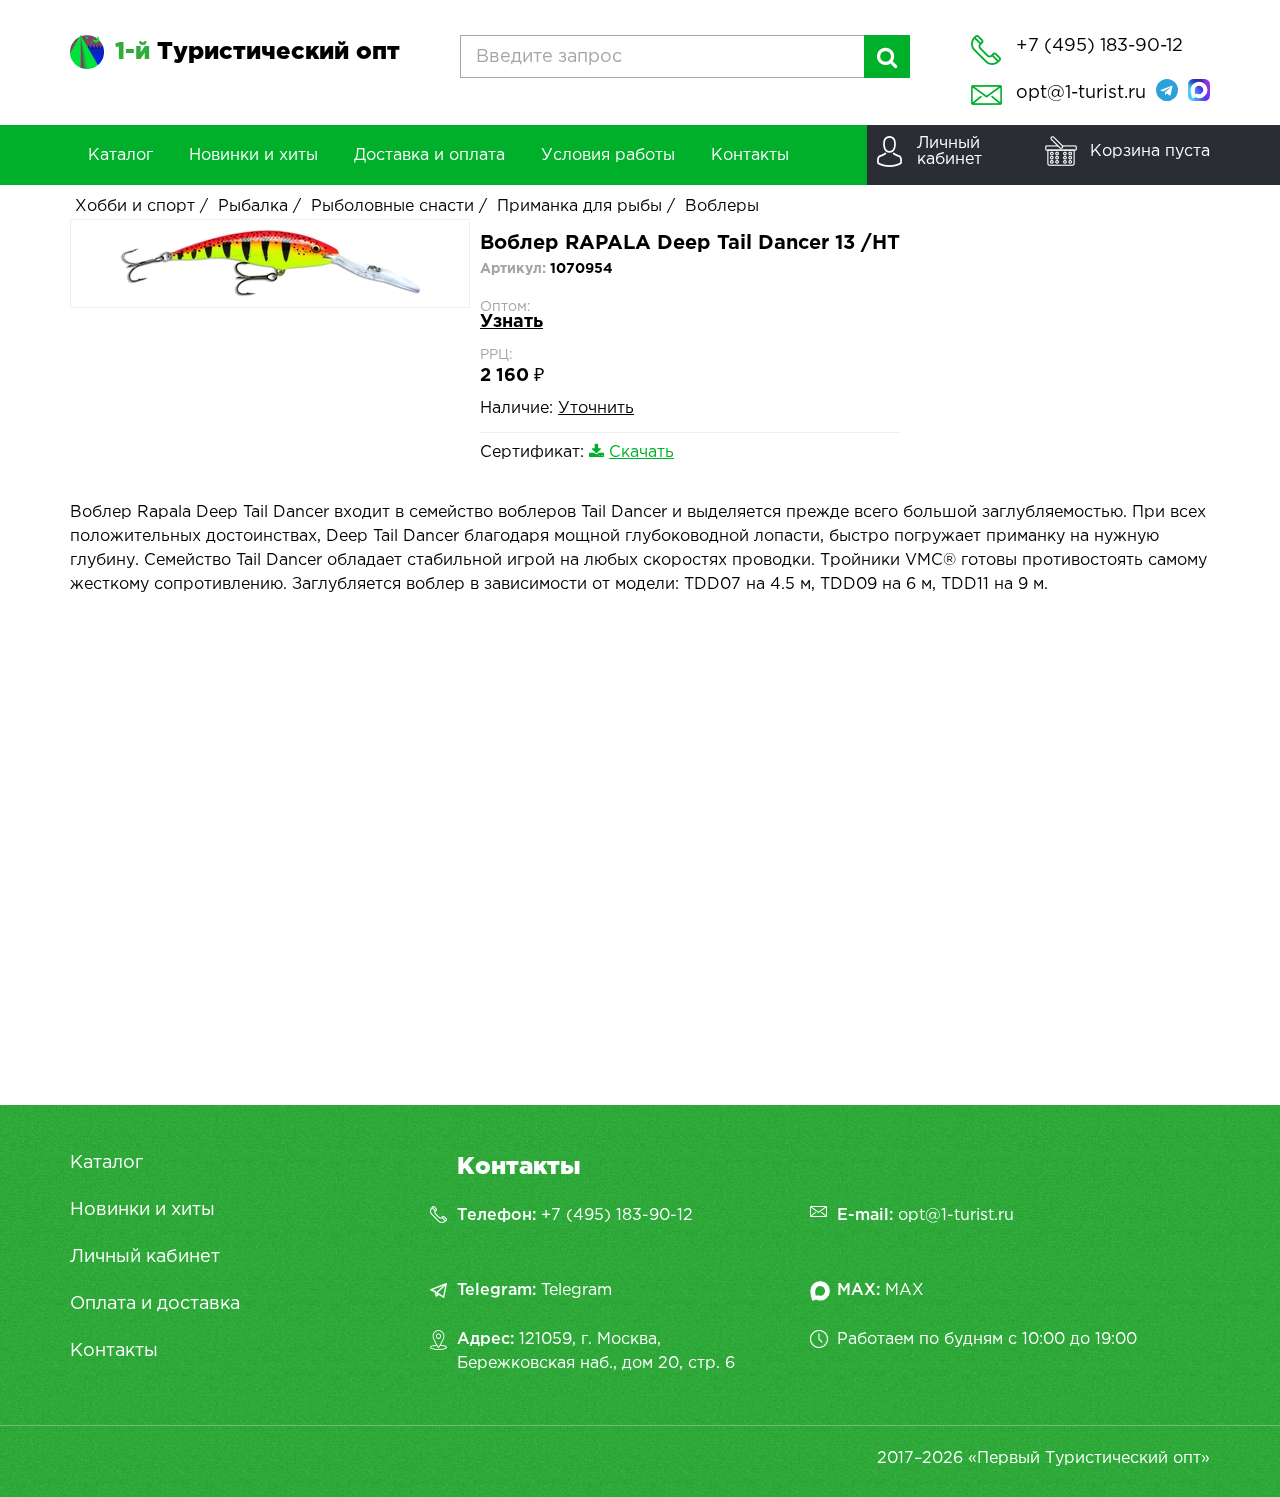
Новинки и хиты (142, 1210)
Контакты (114, 1351)
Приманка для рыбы (579, 206)
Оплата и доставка (155, 1304)
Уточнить (596, 408)
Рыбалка (253, 206)
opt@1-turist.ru (1081, 93)
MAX (904, 1290)
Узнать (511, 322)
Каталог (106, 1163)
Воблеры (722, 206)
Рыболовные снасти (392, 206)
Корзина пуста (1150, 151)
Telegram (576, 1290)
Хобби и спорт (135, 206)
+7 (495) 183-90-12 (617, 1215)
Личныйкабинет (949, 151)
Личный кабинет (145, 1257)
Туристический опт (257, 52)
